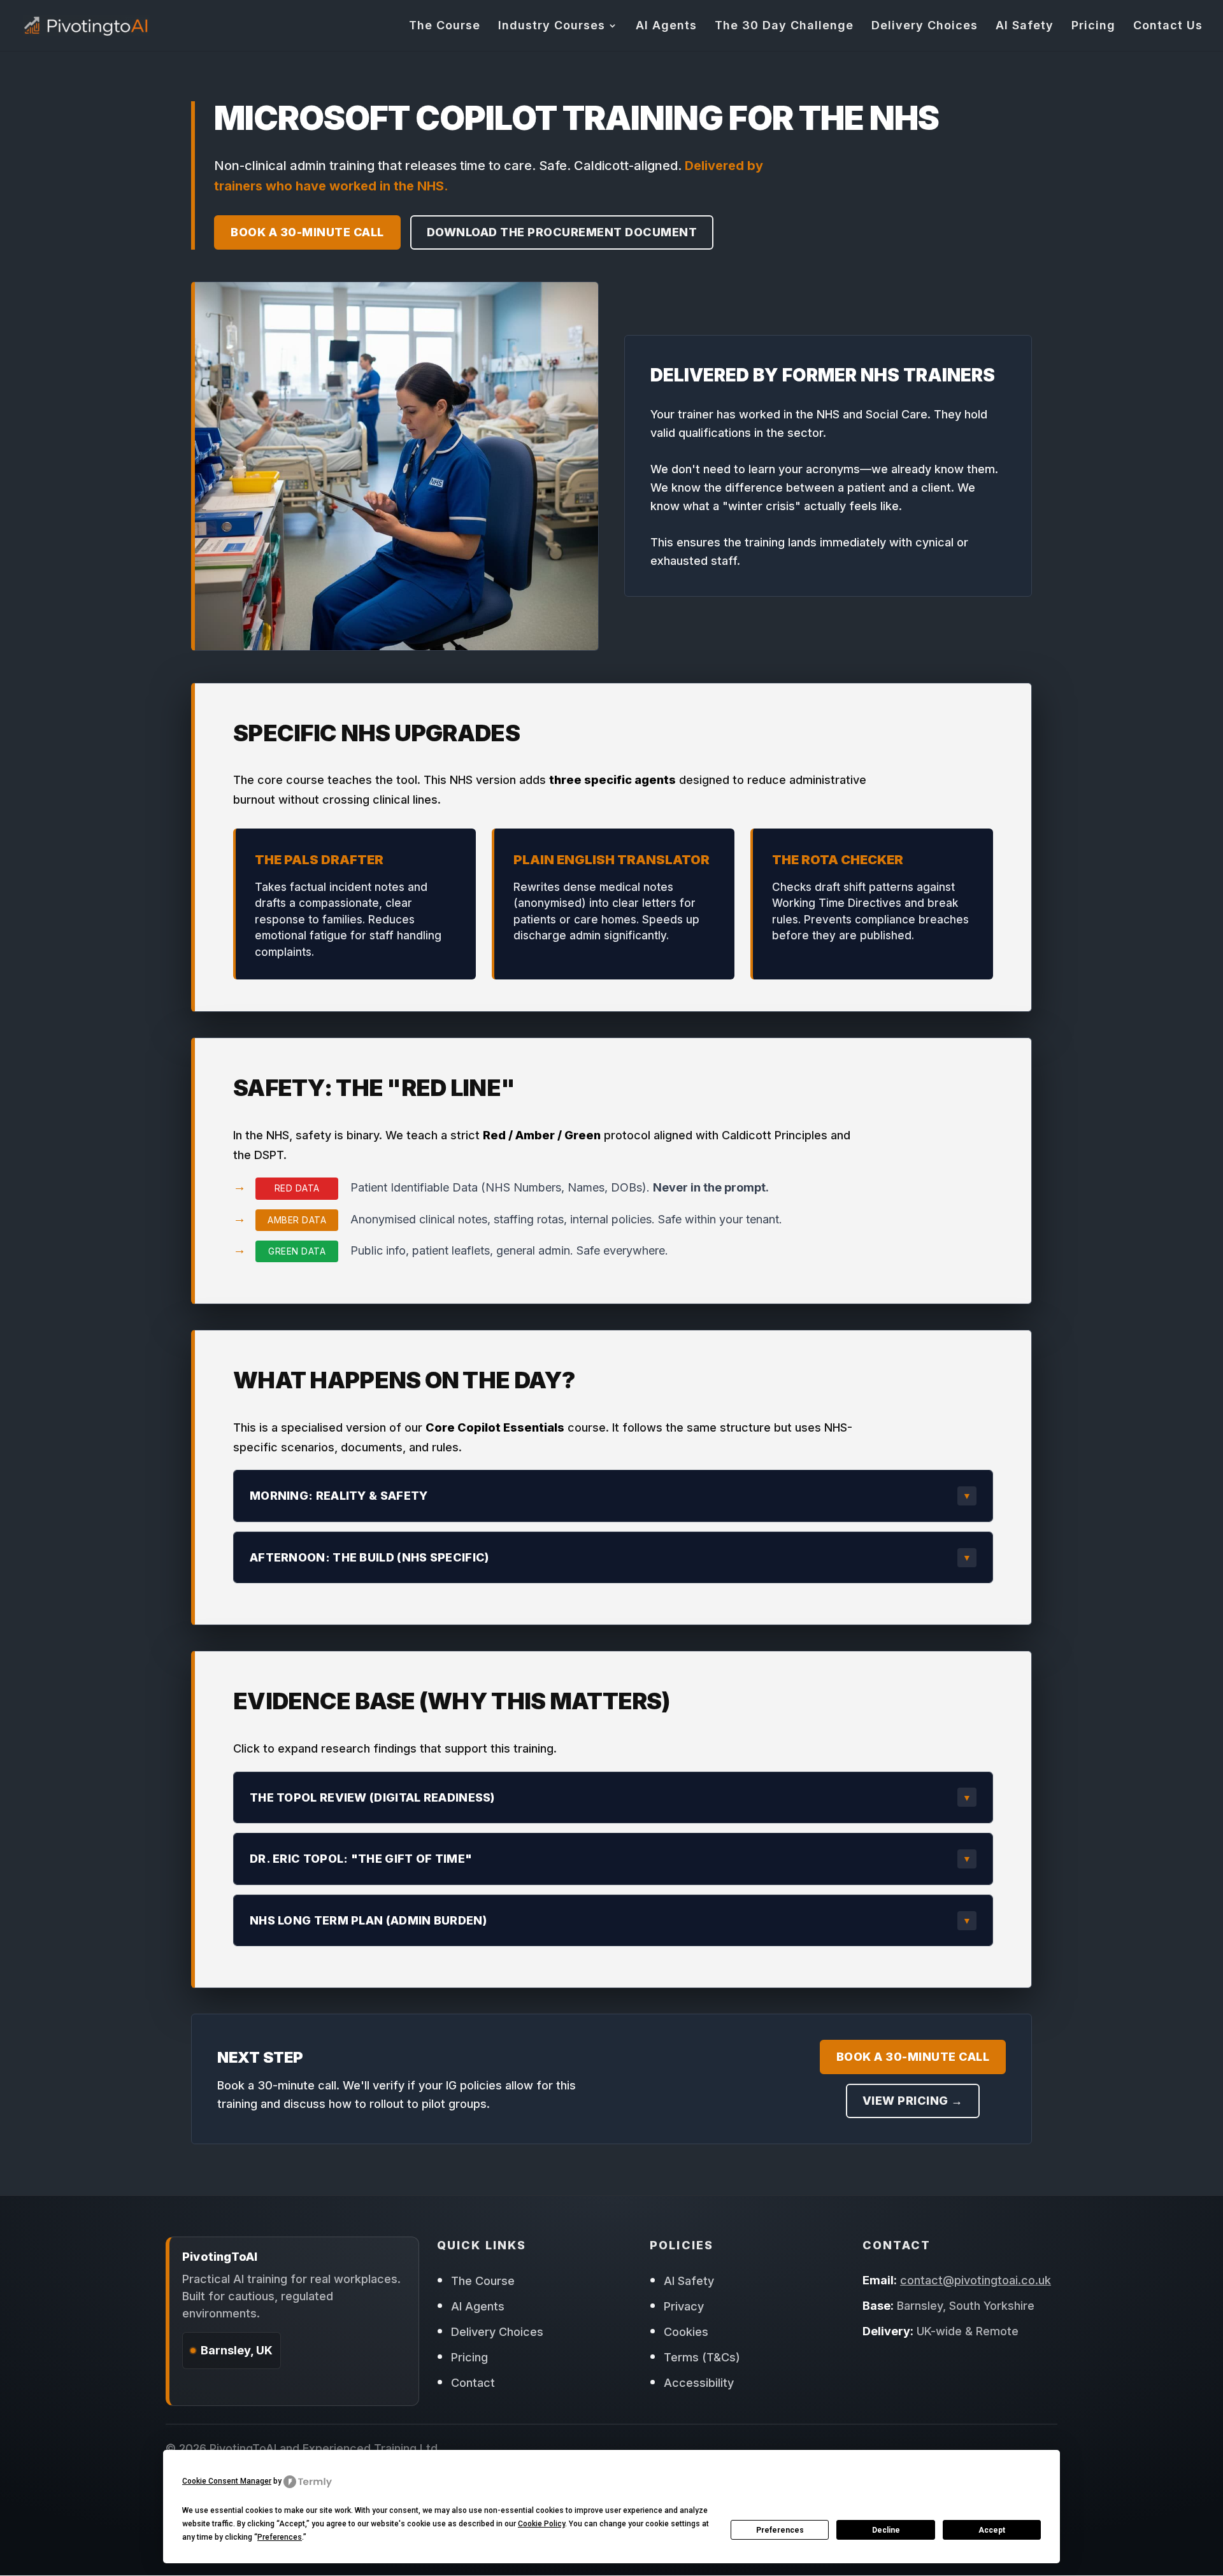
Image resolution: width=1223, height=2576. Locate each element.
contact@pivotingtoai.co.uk (976, 2280)
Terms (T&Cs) (702, 2357)
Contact (473, 2383)
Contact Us (1168, 26)
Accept (992, 2530)
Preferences (780, 2530)
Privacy (684, 2306)
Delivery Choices (925, 26)
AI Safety (1025, 26)
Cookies (686, 2332)
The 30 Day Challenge (784, 26)
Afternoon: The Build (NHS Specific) (369, 1557)
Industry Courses (552, 26)
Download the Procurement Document (562, 232)
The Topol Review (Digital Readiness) (372, 1797)
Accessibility (699, 2383)
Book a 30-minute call (307, 232)
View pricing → (913, 2101)
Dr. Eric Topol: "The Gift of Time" (361, 1859)
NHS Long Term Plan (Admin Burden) (368, 1920)
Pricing (1093, 26)
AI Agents (666, 26)
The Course (445, 26)
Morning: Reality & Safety (339, 1496)
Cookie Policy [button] (541, 2524)
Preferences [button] (280, 2537)
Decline (886, 2530)
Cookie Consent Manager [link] (227, 2481)
